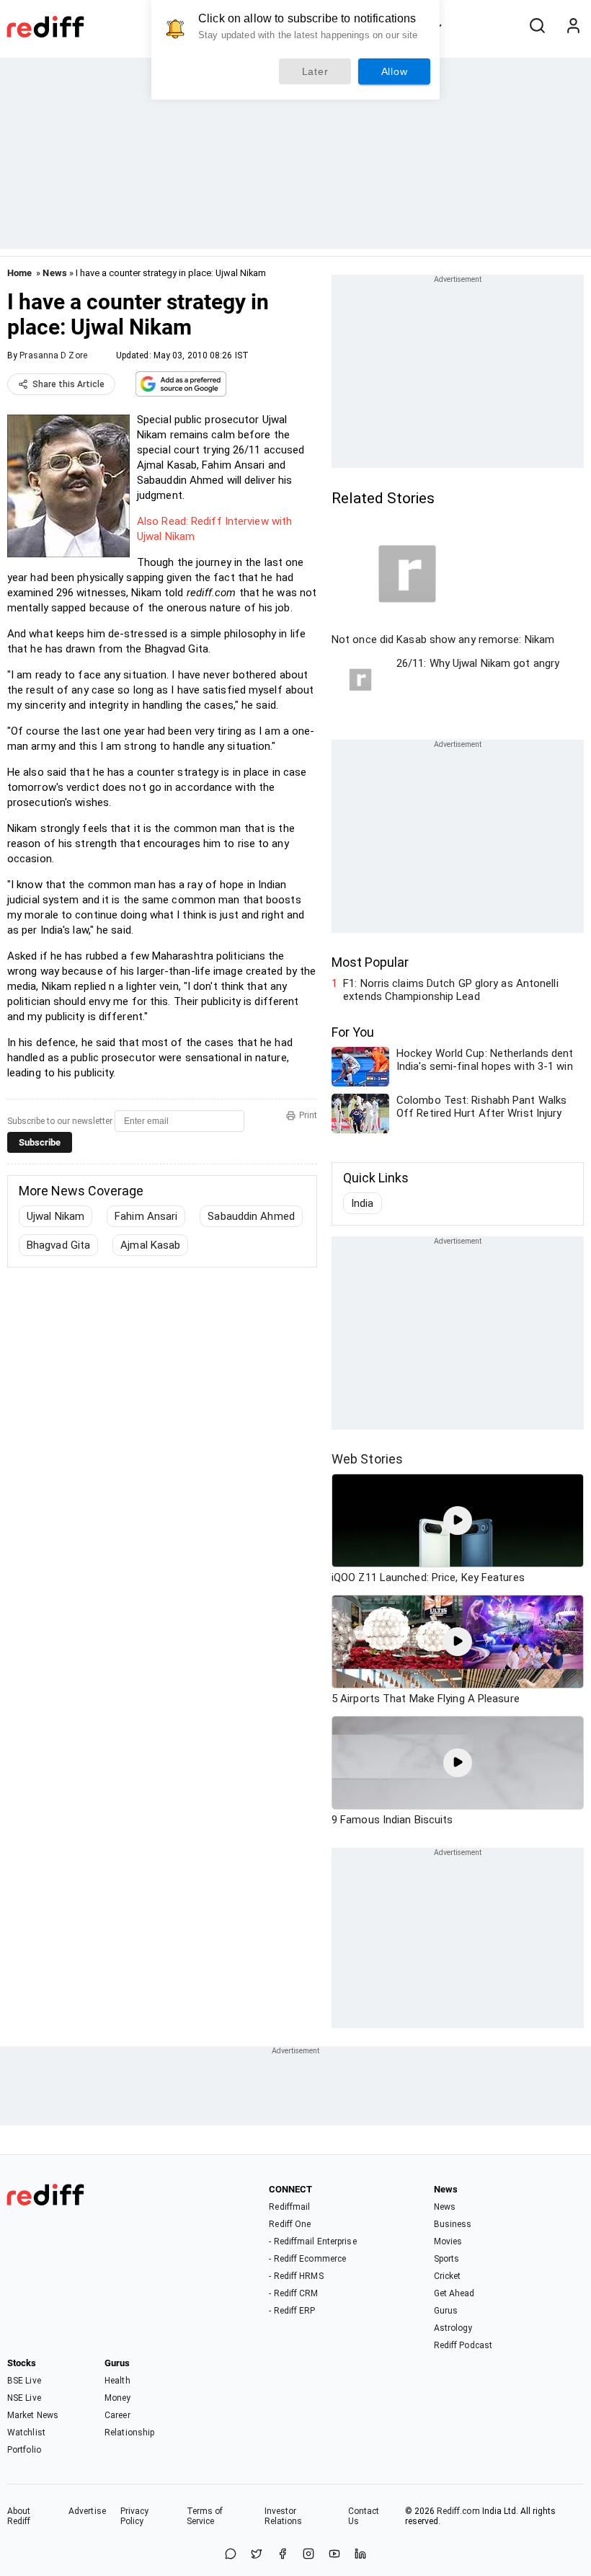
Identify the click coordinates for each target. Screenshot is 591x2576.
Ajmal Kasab (150, 1245)
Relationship (129, 2433)
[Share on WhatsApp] (231, 2555)
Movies (448, 2241)
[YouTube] (334, 2555)
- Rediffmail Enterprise (312, 2241)
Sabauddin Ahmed (251, 1216)
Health (117, 2381)
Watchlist (26, 2433)
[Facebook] (283, 2555)
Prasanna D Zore (53, 355)
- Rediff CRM (293, 2293)
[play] (458, 1521)
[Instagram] (308, 2555)
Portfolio (24, 2450)
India (363, 1203)
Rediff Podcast (463, 2345)
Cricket (448, 2276)
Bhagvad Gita (58, 1245)
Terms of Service (205, 2516)
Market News (33, 2415)
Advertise (87, 2511)
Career (117, 2415)
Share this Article (68, 384)
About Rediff (19, 2516)
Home (19, 273)
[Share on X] (257, 2555)
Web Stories (367, 1459)
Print (308, 1115)
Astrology (453, 2328)
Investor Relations (284, 2516)
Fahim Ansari (146, 1216)
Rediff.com (458, 2511)
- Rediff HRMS (296, 2276)
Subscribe (40, 1142)
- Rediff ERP (292, 2311)
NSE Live (24, 2398)
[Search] (537, 27)
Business (453, 2224)
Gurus (446, 2311)
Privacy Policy (135, 2516)
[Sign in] (573, 27)
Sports (447, 2259)
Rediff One (290, 2224)
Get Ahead (454, 2293)
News (54, 273)
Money (118, 2398)
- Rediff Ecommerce (307, 2259)
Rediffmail (289, 2207)
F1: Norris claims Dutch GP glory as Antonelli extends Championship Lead (451, 990)
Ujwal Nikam (55, 1216)
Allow (395, 71)
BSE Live (24, 2381)
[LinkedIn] (360, 2555)
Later (315, 71)
